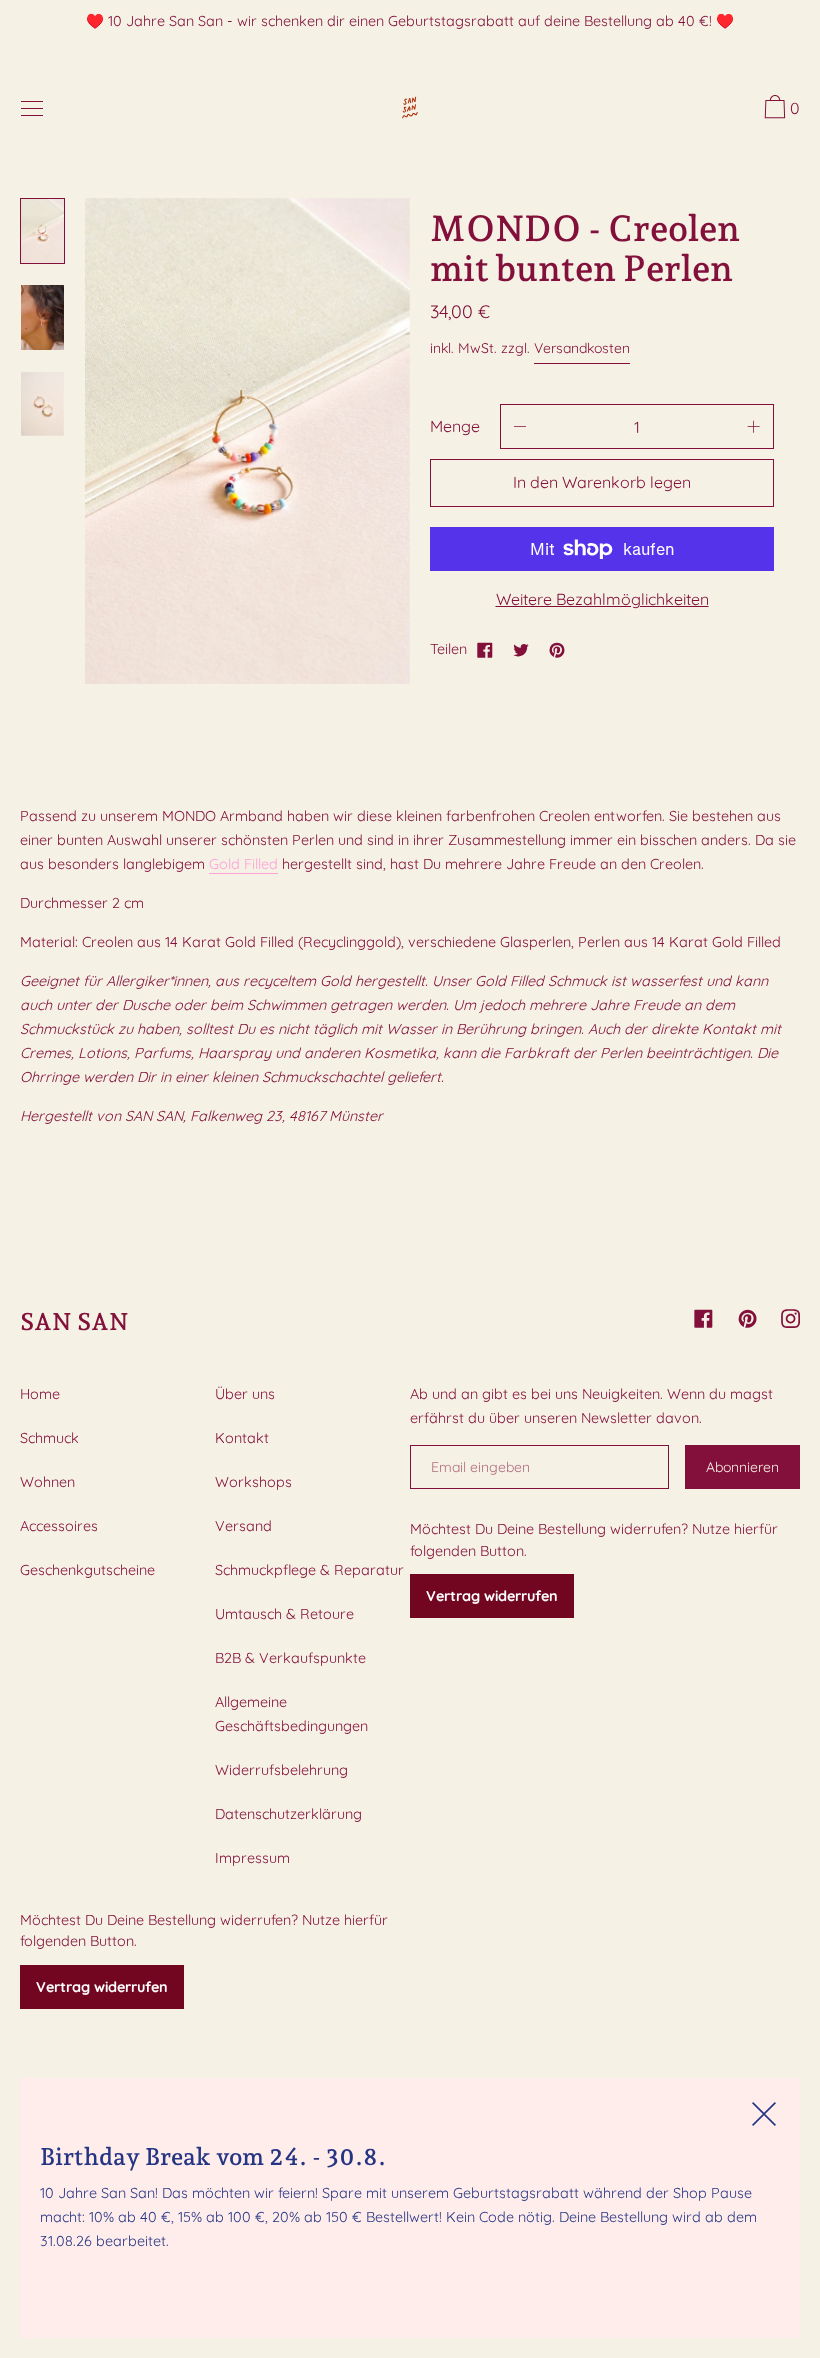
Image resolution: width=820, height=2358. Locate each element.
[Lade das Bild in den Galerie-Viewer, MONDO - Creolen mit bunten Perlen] (42, 231)
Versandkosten (582, 348)
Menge (455, 426)
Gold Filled (243, 864)
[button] (779, 110)
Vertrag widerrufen (102, 1987)
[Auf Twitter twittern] (521, 649)
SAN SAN (74, 1321)
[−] (520, 426)
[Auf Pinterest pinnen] (557, 649)
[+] (754, 426)
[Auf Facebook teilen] (485, 649)
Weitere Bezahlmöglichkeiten (602, 599)
